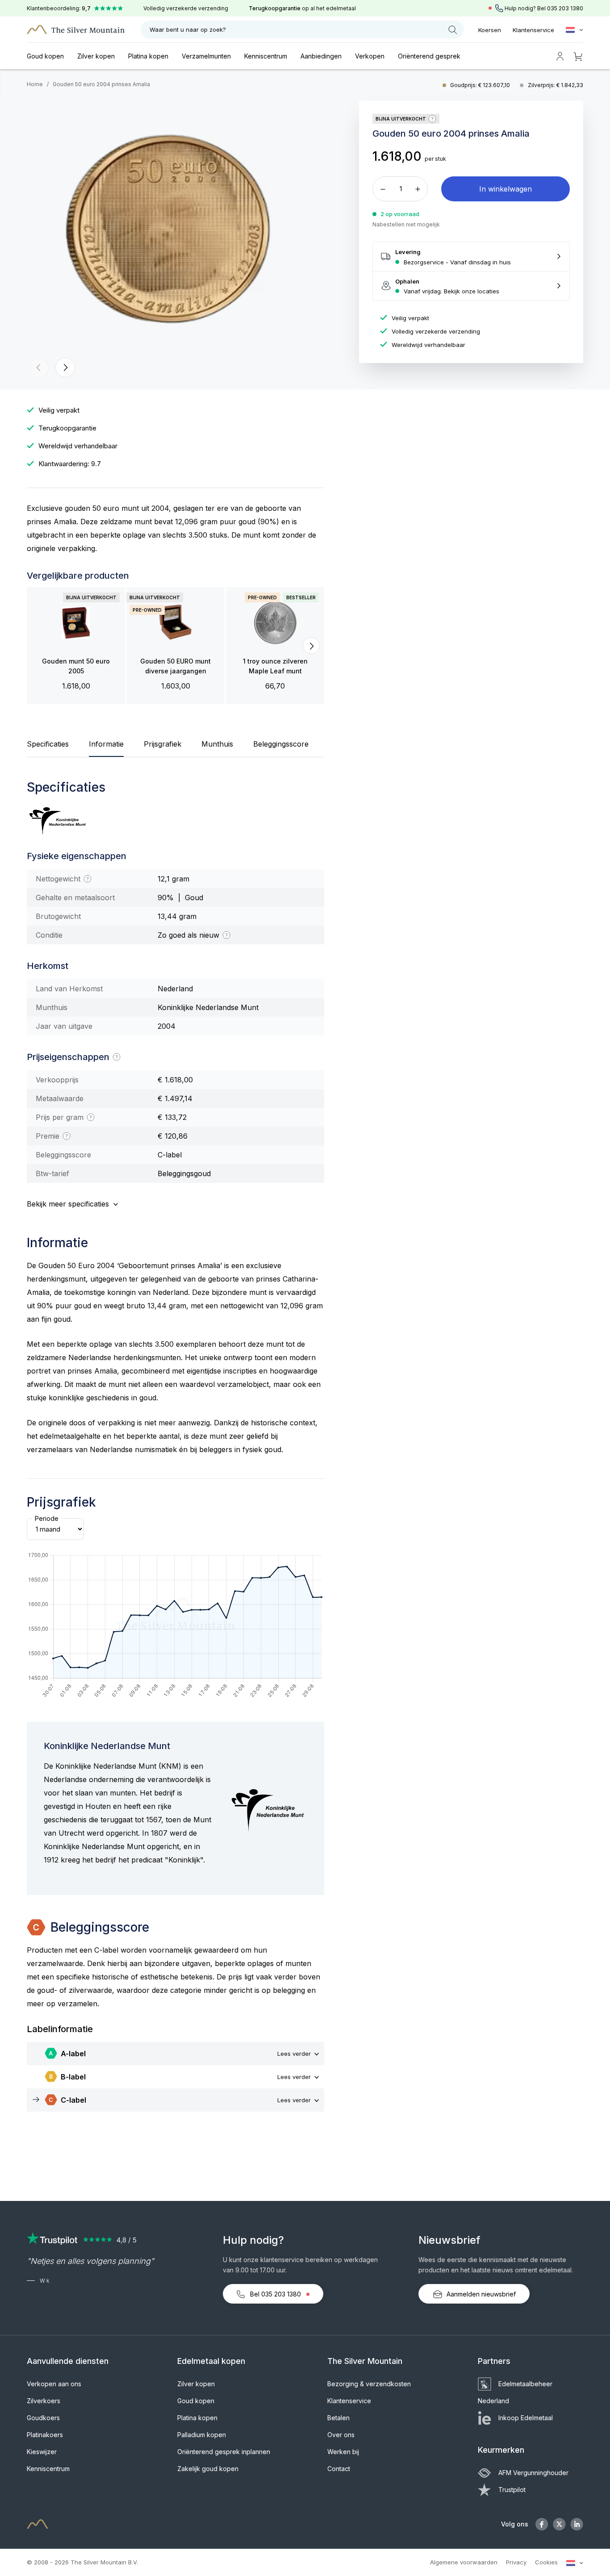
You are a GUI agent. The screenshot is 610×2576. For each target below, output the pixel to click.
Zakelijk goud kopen (208, 2469)
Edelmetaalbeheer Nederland (515, 2392)
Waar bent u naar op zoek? (188, 29)
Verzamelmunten (206, 56)
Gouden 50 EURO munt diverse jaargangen (175, 666)
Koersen (490, 30)
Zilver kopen (96, 56)
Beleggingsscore (281, 744)
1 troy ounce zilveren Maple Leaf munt (275, 666)
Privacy (516, 2562)
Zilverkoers (44, 2401)
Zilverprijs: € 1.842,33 (556, 85)
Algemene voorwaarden (464, 2562)
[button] (39, 367)
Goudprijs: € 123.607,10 (481, 85)
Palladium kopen (202, 2435)
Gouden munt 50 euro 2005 (76, 666)
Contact (339, 2469)
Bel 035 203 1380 (276, 2294)
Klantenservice (533, 30)
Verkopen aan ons (54, 2384)
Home (35, 84)
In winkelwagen (506, 189)
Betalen (338, 2418)
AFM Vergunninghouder (533, 2473)
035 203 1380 (565, 8)
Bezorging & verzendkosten (369, 2384)
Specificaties (48, 744)
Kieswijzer (42, 2452)
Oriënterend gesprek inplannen (224, 2452)
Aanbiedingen (321, 56)
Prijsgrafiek (163, 744)
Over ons (341, 2435)
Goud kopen (45, 56)
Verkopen (370, 56)
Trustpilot (512, 2490)
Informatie (106, 744)
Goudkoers (43, 2418)
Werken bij (343, 2452)
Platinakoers (45, 2435)
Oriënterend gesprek (429, 56)
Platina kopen (148, 56)
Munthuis (217, 744)
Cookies (546, 2562)
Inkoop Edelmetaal (526, 2418)
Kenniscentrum (266, 56)
